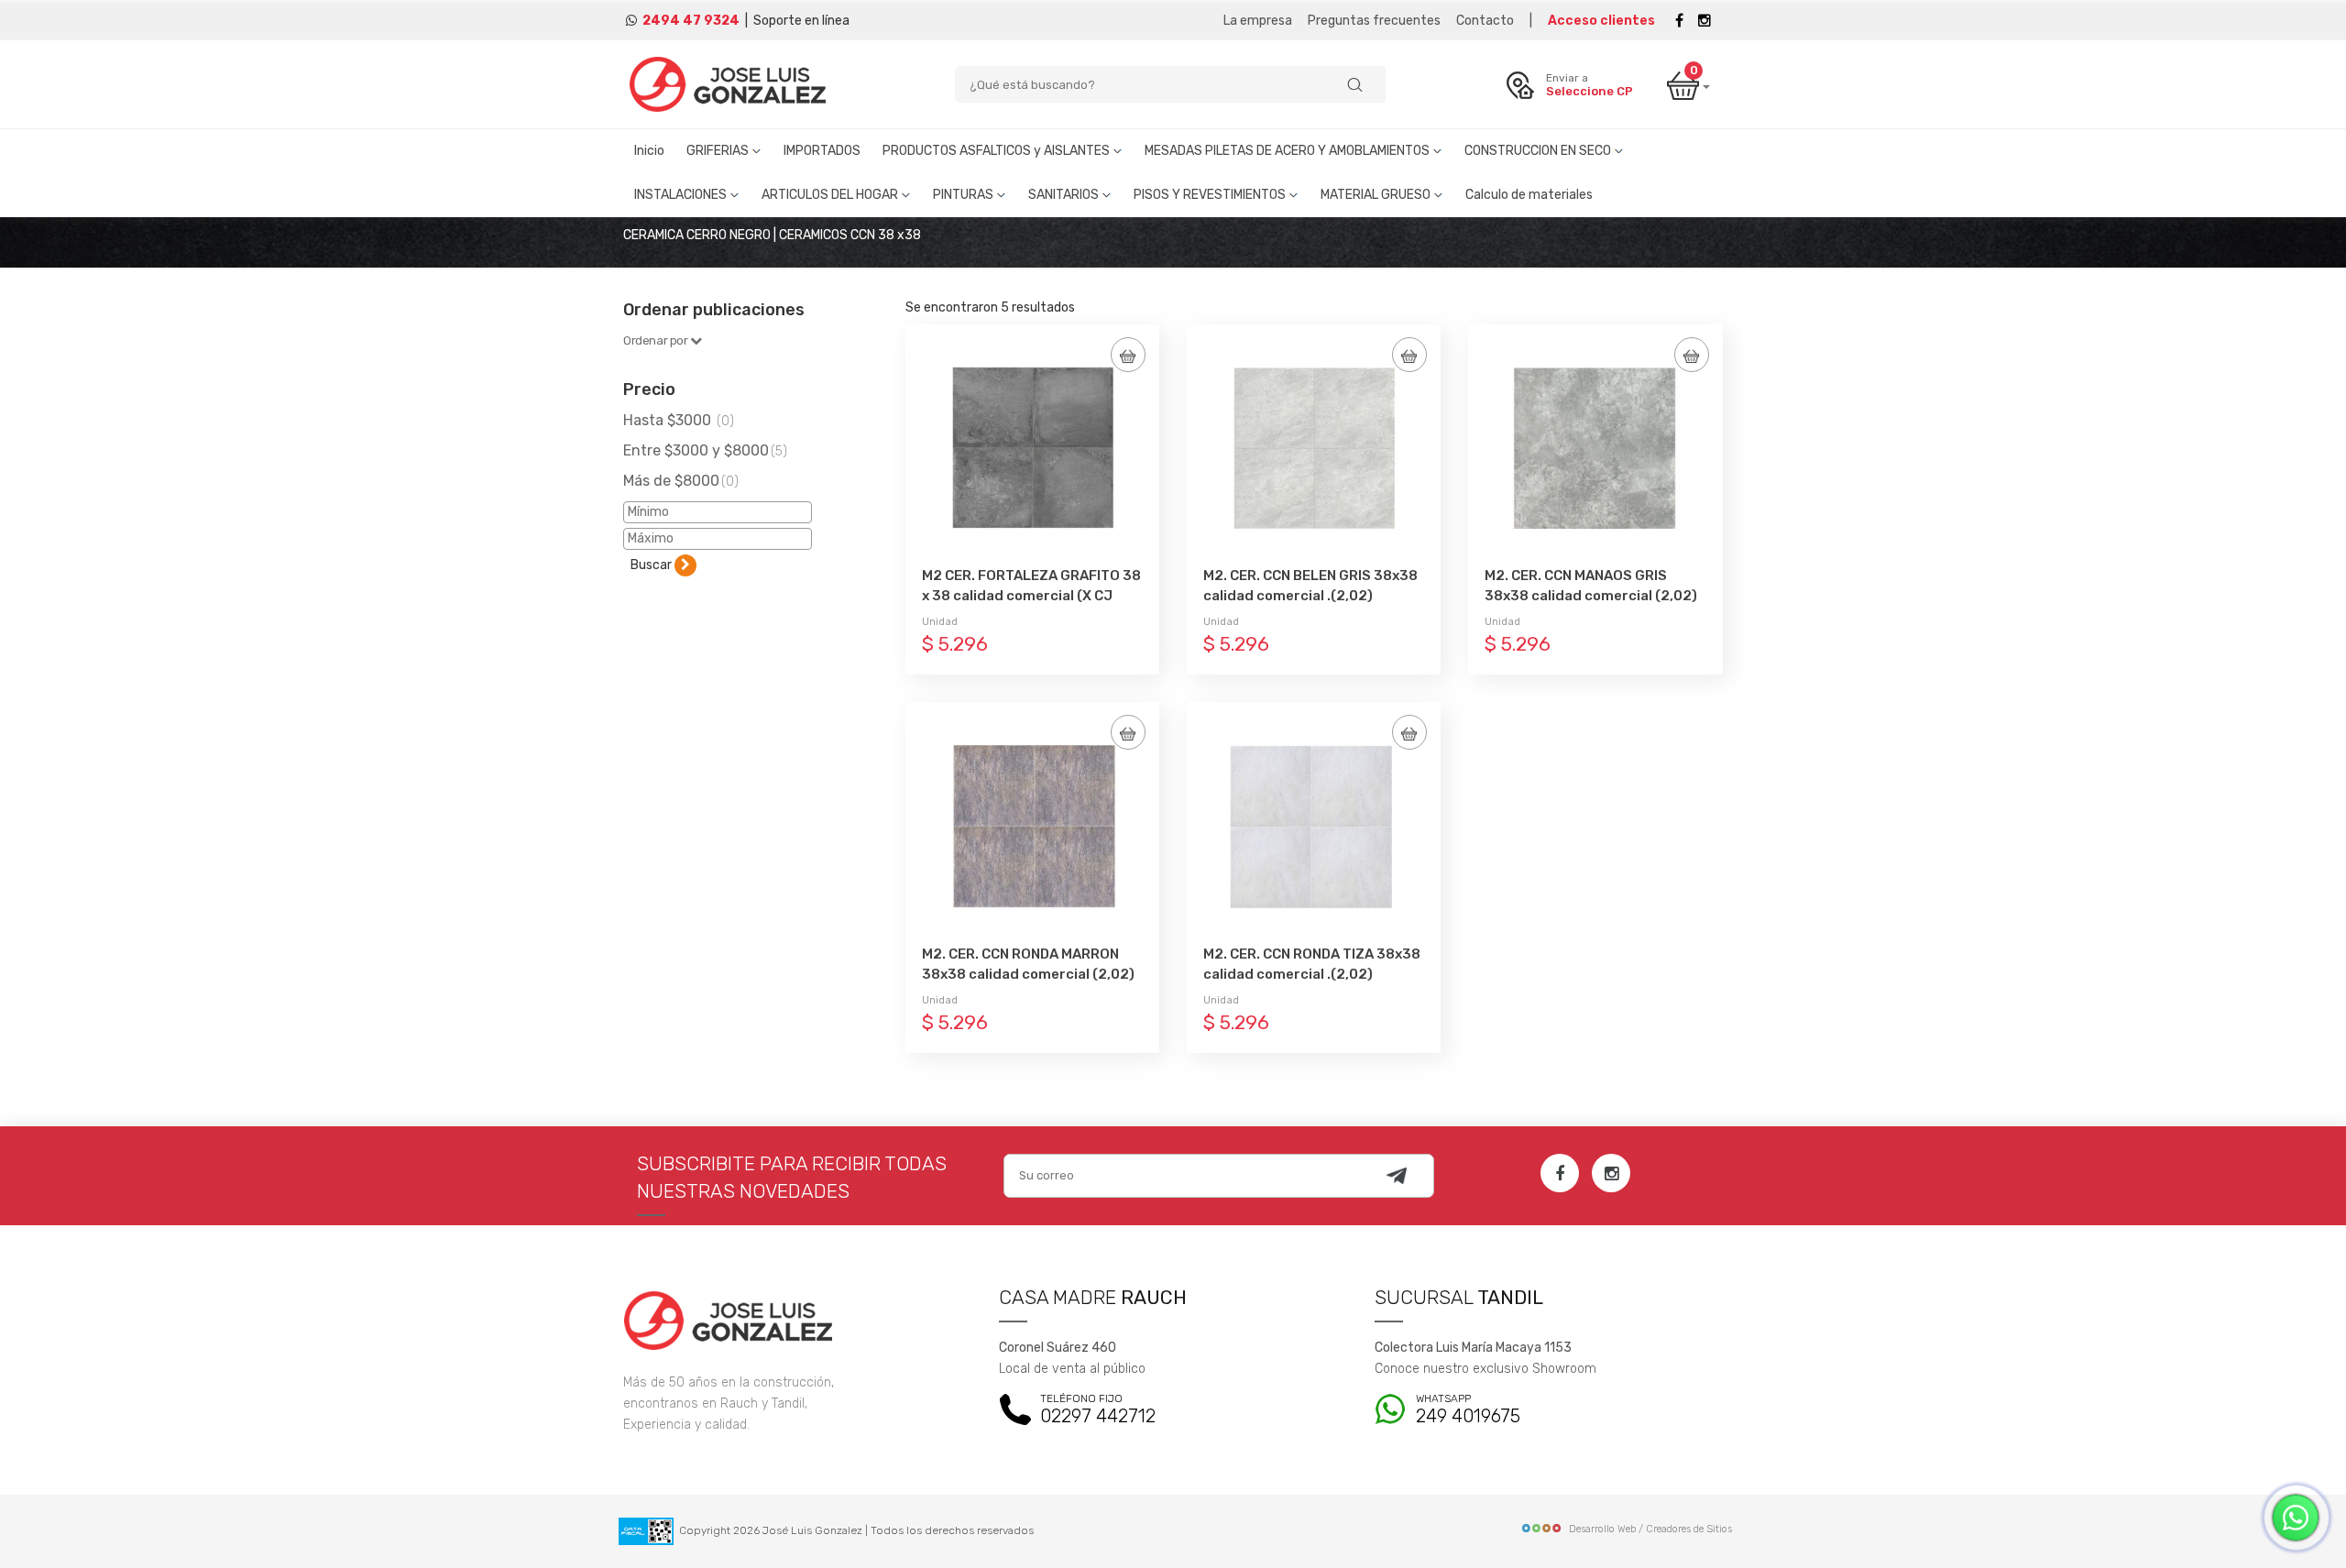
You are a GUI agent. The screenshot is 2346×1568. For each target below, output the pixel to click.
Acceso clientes (1601, 21)
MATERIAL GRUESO (1377, 195)
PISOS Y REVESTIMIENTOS (1211, 195)
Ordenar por (657, 340)
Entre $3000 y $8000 (705, 450)
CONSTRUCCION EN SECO (1539, 151)
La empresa (1258, 21)
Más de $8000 (681, 481)
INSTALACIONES (682, 195)
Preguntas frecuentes (1374, 21)
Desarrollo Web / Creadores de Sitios (1650, 1529)
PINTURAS (965, 195)
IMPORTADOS (822, 151)
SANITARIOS (1065, 195)
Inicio (649, 151)
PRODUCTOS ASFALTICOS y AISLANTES (998, 151)
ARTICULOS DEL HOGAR (831, 195)
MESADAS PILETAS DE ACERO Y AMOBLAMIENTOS (1288, 151)
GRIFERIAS (719, 151)
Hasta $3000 (679, 420)
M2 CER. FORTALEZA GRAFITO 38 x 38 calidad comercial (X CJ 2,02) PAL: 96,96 (1031, 596)
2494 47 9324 (691, 21)
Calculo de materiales (1529, 195)
